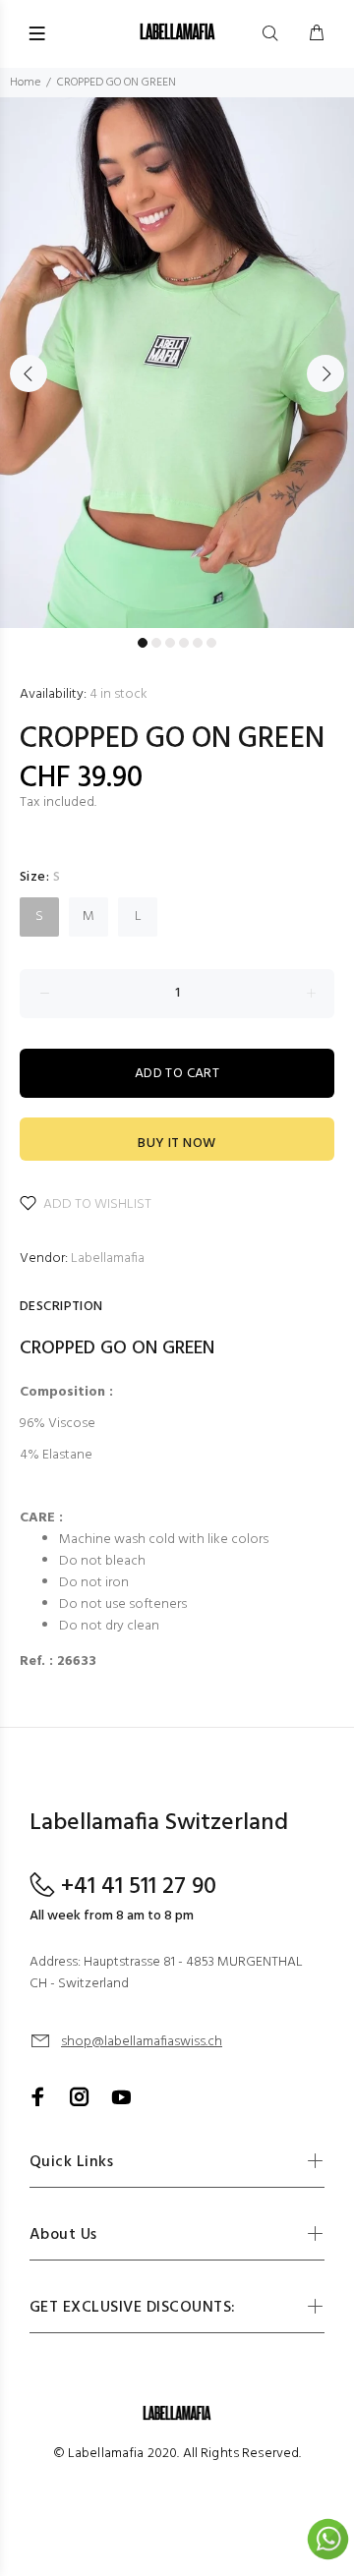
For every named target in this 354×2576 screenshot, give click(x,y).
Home (25, 83)
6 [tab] (211, 643)
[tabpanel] (177, 363)
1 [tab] (143, 643)
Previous (29, 373)
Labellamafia (108, 1259)
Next (325, 373)
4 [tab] (184, 643)
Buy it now (177, 1144)
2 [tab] (156, 643)
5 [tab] (198, 643)
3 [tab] (170, 643)
